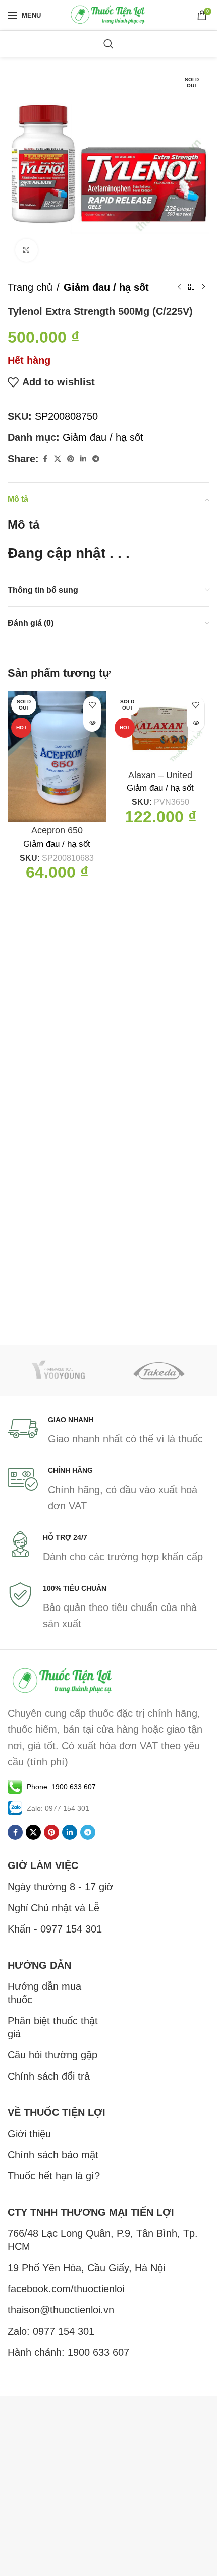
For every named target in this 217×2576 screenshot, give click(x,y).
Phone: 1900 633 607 (61, 1787)
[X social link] (58, 459)
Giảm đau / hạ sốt (106, 287)
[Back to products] (191, 287)
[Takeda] (159, 1371)
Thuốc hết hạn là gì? (54, 2176)
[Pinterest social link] (71, 459)
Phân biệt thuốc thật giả (53, 2027)
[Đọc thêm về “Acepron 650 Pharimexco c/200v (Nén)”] (92, 723)
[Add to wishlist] (92, 705)
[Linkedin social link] (83, 459)
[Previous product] (179, 287)
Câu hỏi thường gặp (52, 2055)
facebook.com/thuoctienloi (66, 2289)
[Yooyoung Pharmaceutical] (58, 1371)
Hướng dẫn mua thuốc (44, 1993)
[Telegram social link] (96, 459)
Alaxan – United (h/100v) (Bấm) (160, 781)
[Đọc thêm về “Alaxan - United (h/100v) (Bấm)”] (196, 723)
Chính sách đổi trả (49, 2076)
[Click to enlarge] (26, 250)
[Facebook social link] (45, 459)
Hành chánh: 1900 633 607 (68, 2352)
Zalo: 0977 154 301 (51, 2331)
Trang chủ (30, 287)
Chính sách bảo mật (53, 2155)
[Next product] (203, 287)
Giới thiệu (29, 2134)
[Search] (108, 44)
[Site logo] (108, 14)
